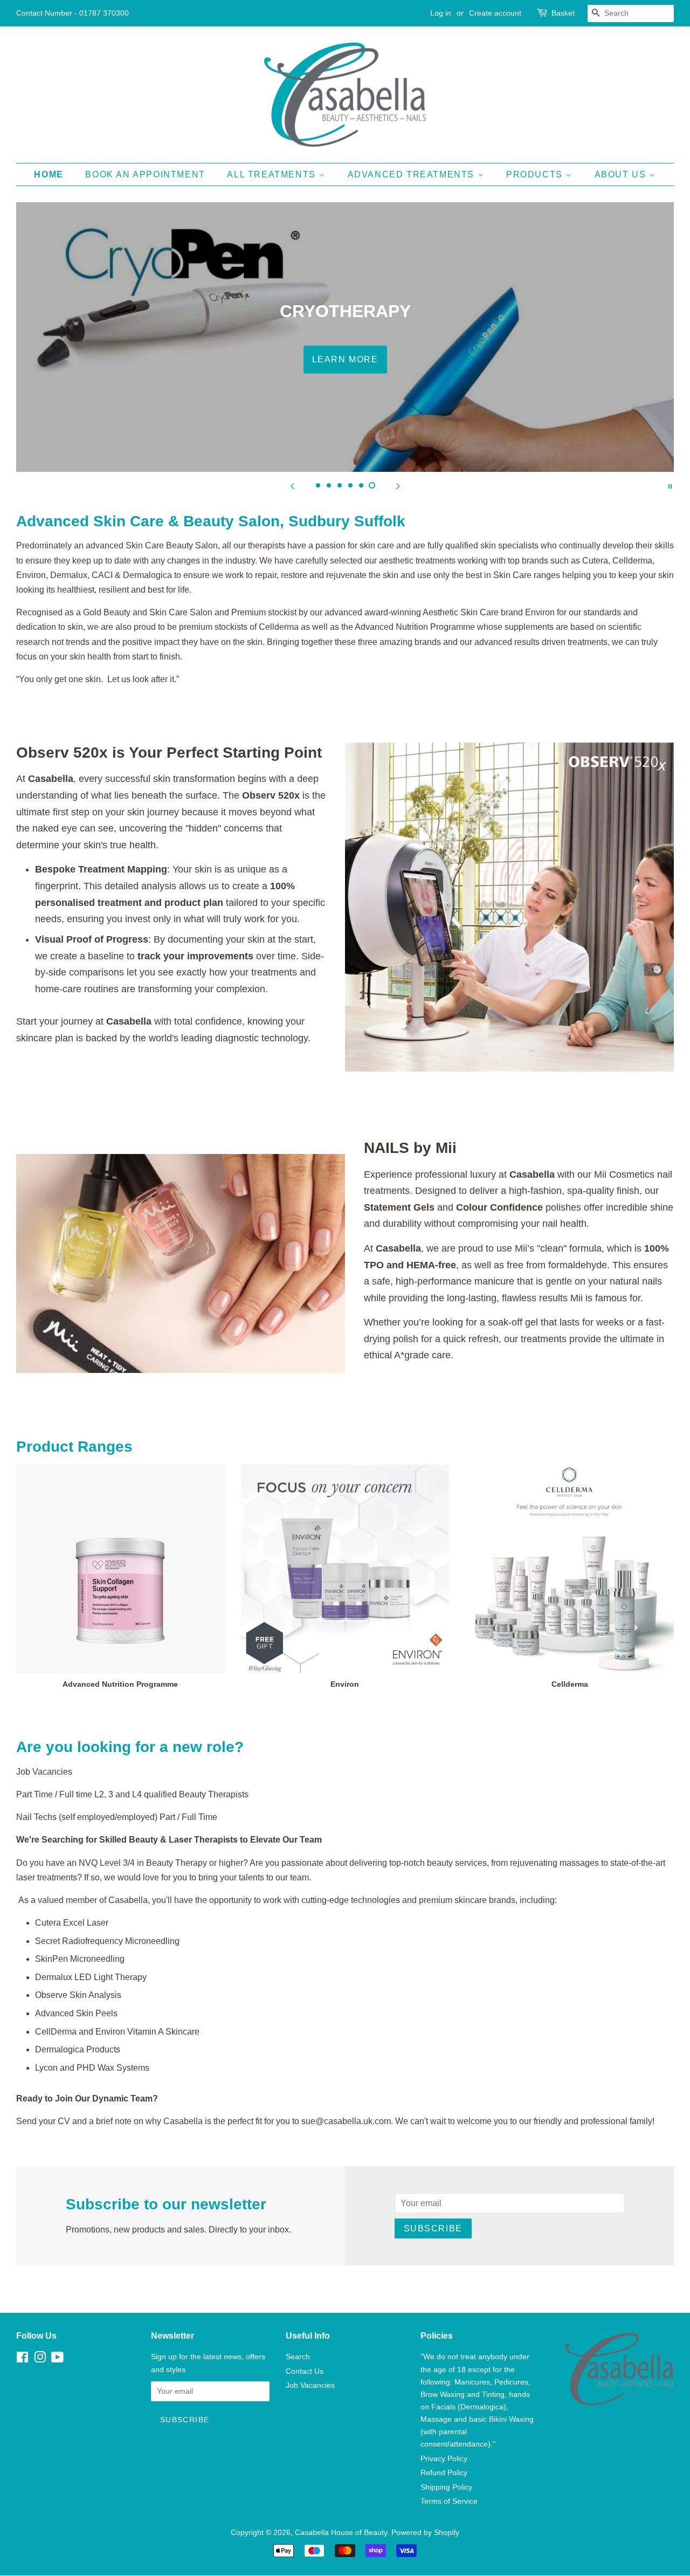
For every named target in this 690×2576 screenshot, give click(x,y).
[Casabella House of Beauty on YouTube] (57, 2359)
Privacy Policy (444, 2459)
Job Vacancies (310, 2385)
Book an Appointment (145, 174)
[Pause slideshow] (670, 485)
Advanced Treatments (413, 174)
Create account (495, 13)
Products (536, 174)
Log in (441, 13)
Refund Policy (444, 2473)
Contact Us (305, 2371)
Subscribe (433, 2228)
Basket (563, 13)
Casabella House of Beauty (341, 2533)
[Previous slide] (292, 485)
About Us (622, 174)
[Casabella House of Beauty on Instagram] (40, 2359)
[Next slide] (398, 485)
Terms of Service (449, 2501)
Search (298, 2357)
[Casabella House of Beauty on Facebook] (22, 2359)
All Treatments (273, 174)
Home (49, 174)
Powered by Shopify (425, 2533)
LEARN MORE (345, 359)
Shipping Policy (446, 2487)
